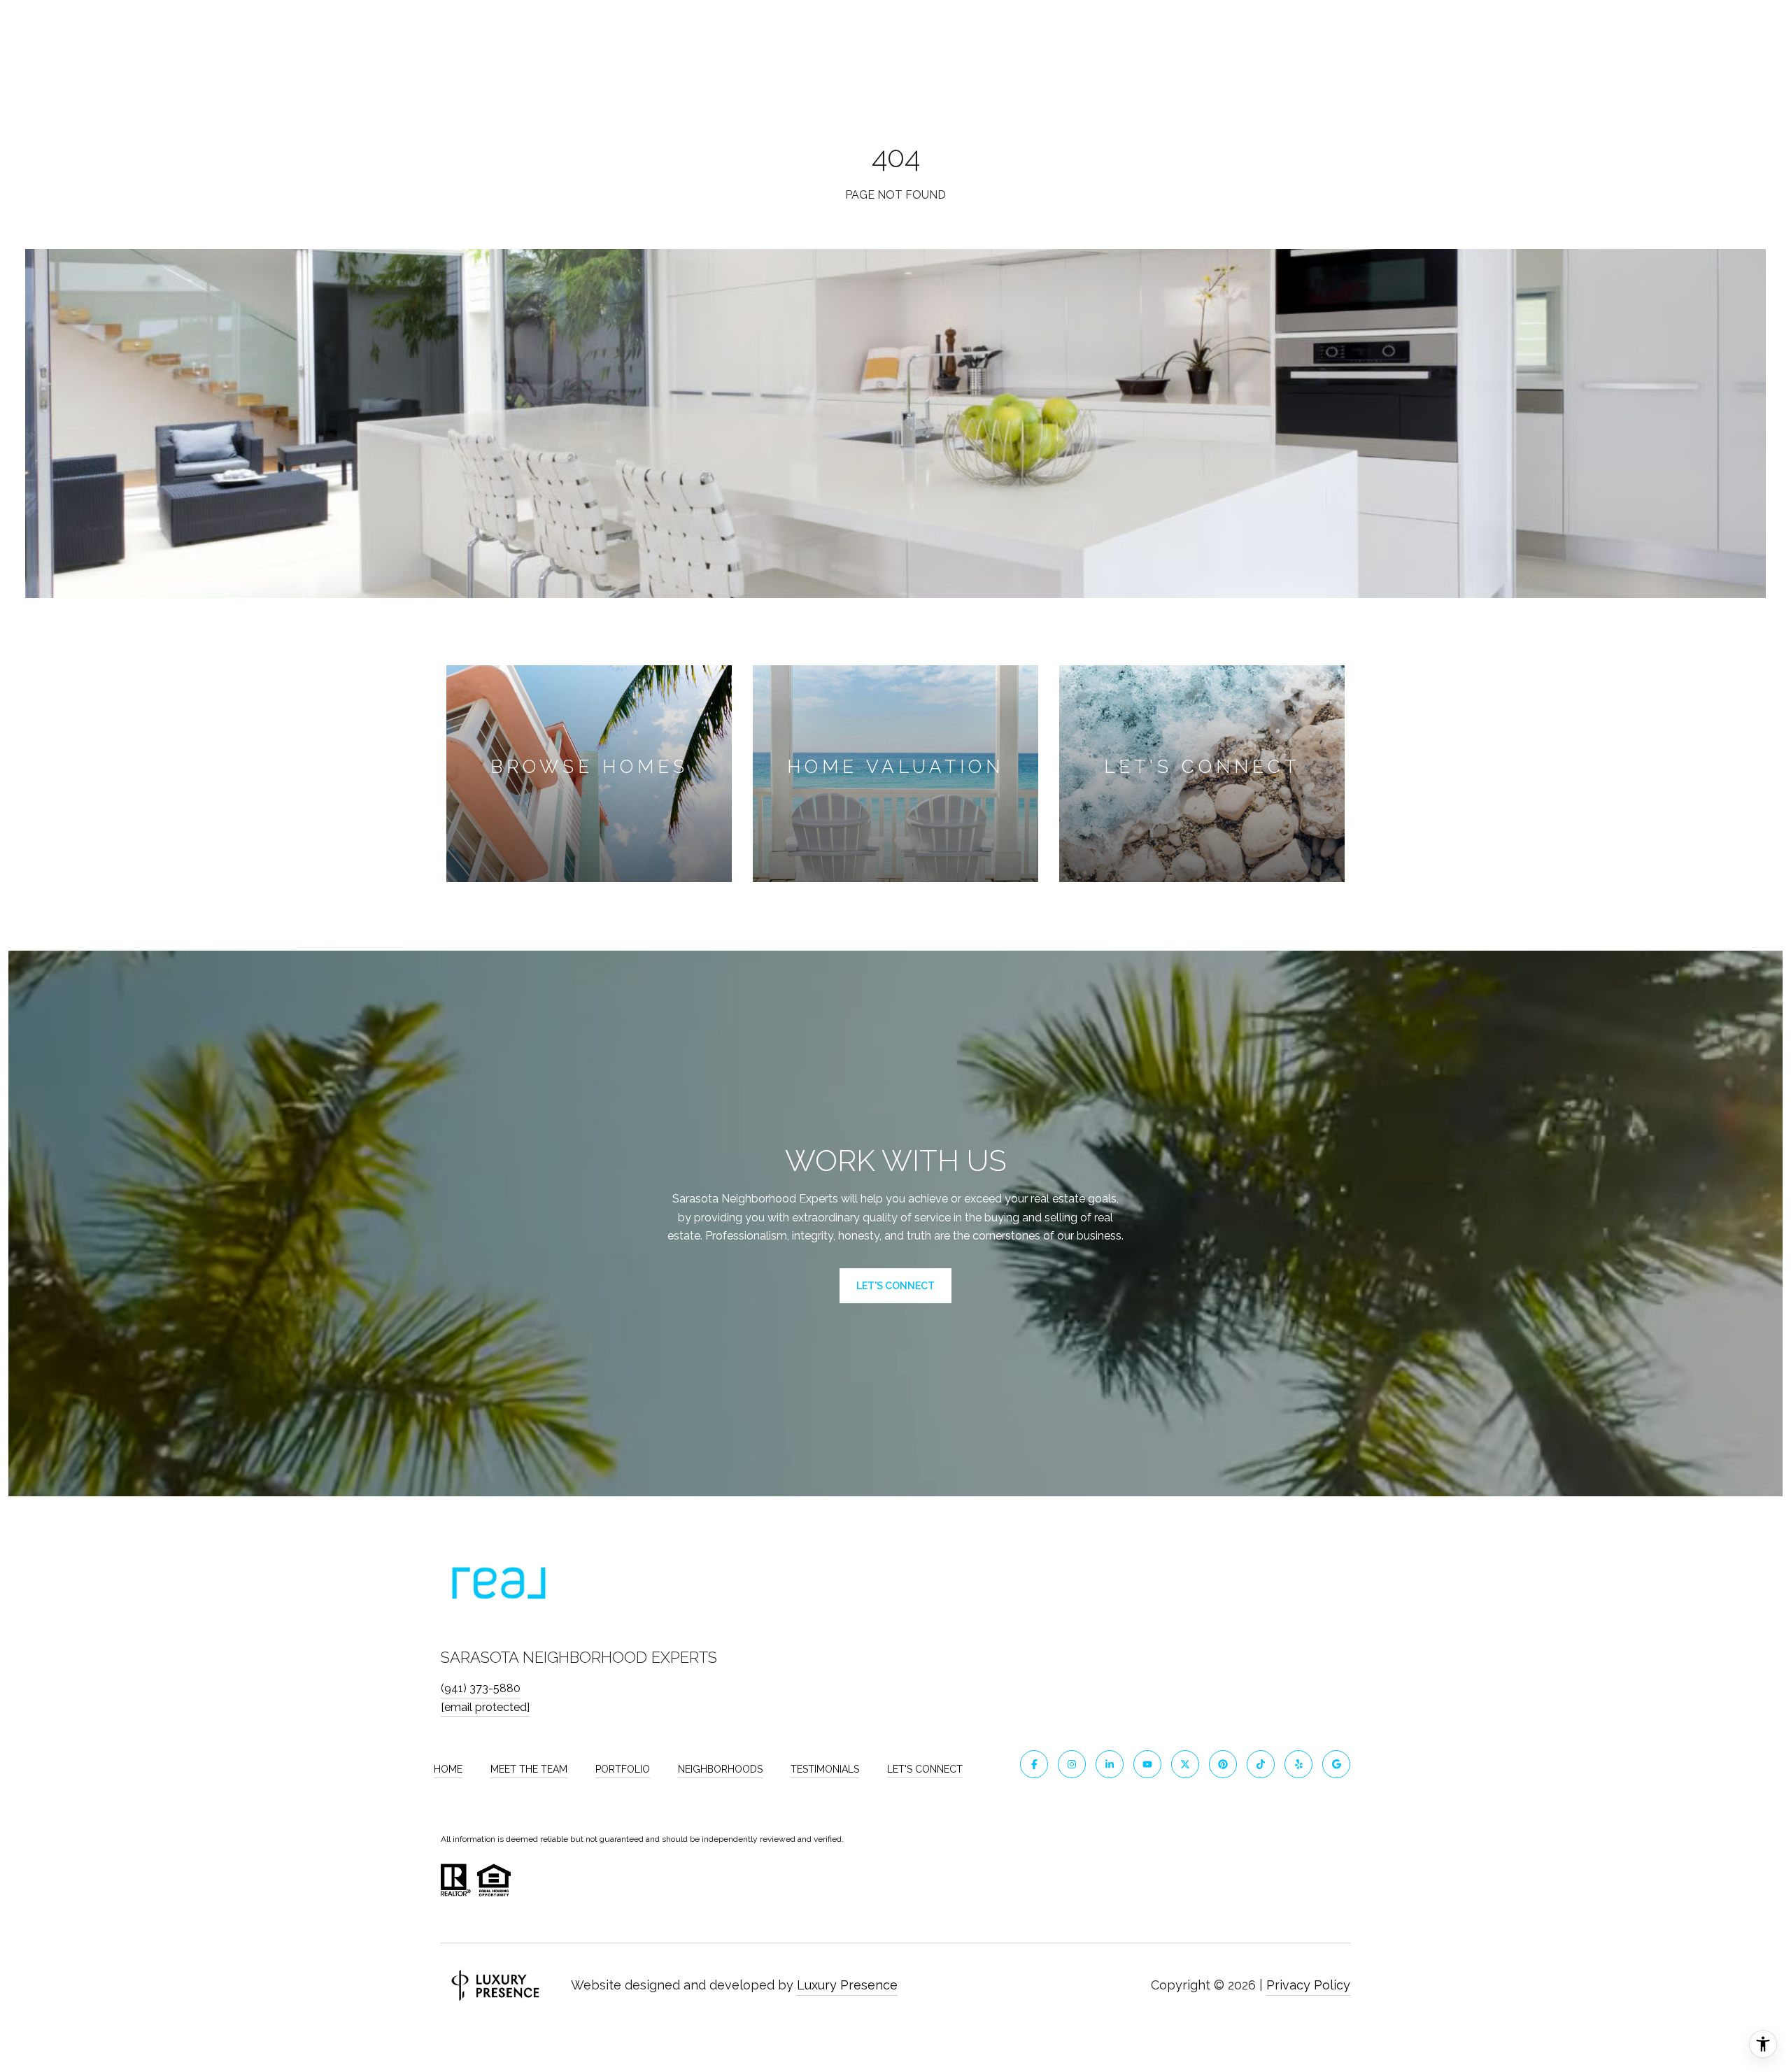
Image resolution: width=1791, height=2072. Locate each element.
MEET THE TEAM (529, 1769)
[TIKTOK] (1261, 1764)
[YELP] (1298, 1764)
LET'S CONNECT (925, 1769)
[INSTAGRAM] (1072, 1764)
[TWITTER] (1185, 1764)
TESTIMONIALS (825, 1769)
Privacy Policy (1308, 1985)
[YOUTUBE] (1147, 1764)
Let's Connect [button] (895, 1286)
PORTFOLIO (623, 1769)
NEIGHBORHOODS (720, 1769)
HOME (448, 1769)
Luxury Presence (847, 1985)
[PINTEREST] (1223, 1764)
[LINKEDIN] (1110, 1764)
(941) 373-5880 (481, 1688)
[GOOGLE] (1336, 1764)
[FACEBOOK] (1034, 1764)
